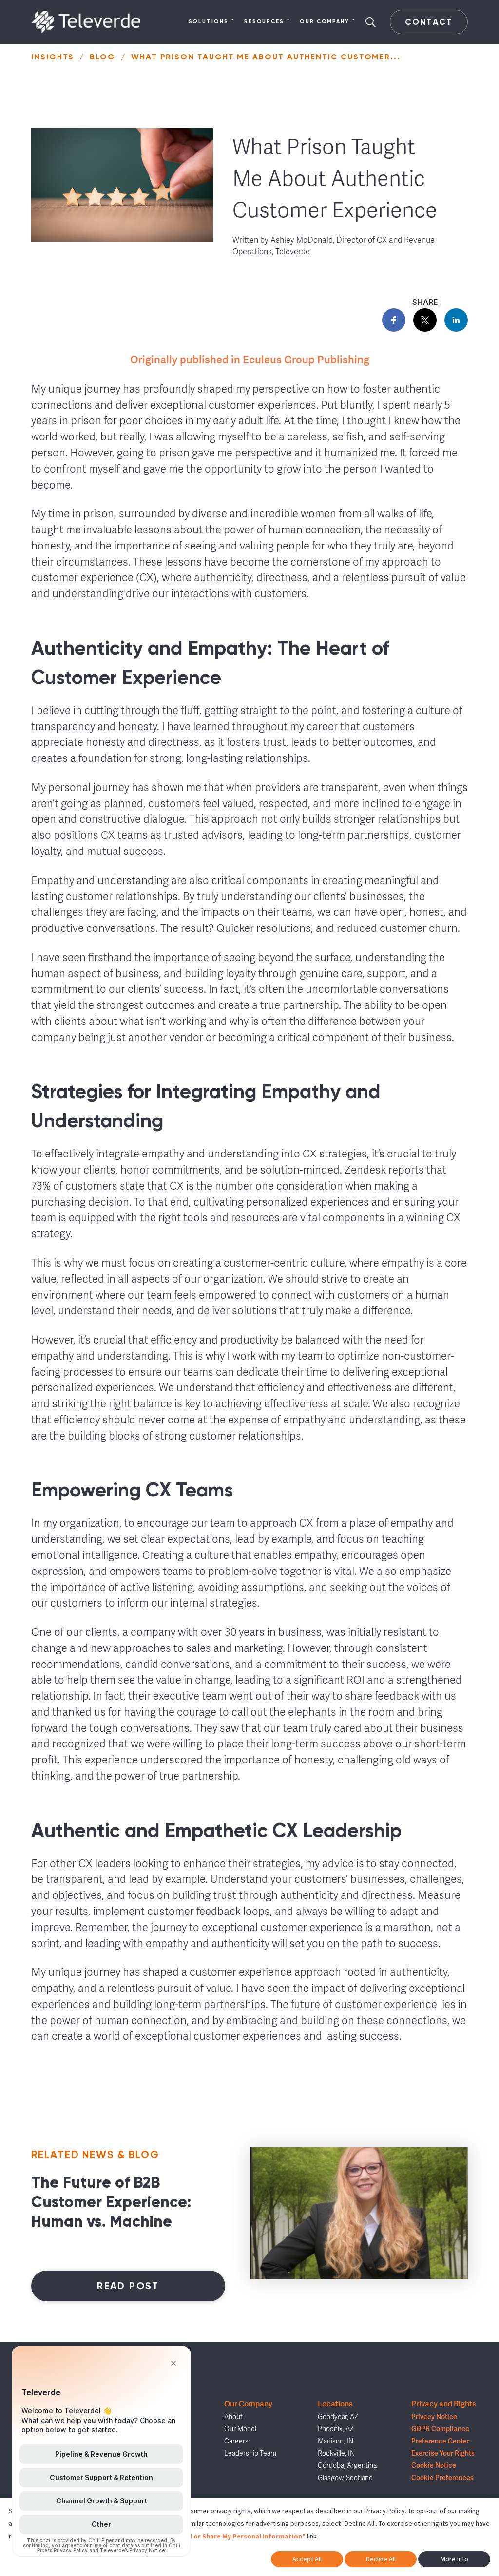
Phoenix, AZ (336, 2429)
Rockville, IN (336, 2453)
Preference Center (440, 2441)
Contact (429, 22)
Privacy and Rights (444, 2404)
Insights (53, 57)
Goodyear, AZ (338, 2417)
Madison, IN (336, 2441)
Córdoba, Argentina (347, 2466)
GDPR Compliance (440, 2429)
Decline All (381, 2559)
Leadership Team (250, 2453)
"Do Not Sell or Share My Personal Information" (229, 2536)
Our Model (240, 2429)
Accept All (307, 2559)
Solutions (209, 22)
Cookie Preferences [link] (442, 2478)
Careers (236, 2441)
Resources (264, 22)
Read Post (128, 2286)
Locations (335, 2404)
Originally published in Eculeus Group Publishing (250, 360)
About (233, 2417)
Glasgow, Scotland (345, 2478)
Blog (103, 57)
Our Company (325, 22)
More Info (454, 2559)
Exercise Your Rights (443, 2453)
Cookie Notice (434, 2466)
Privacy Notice (434, 2417)
